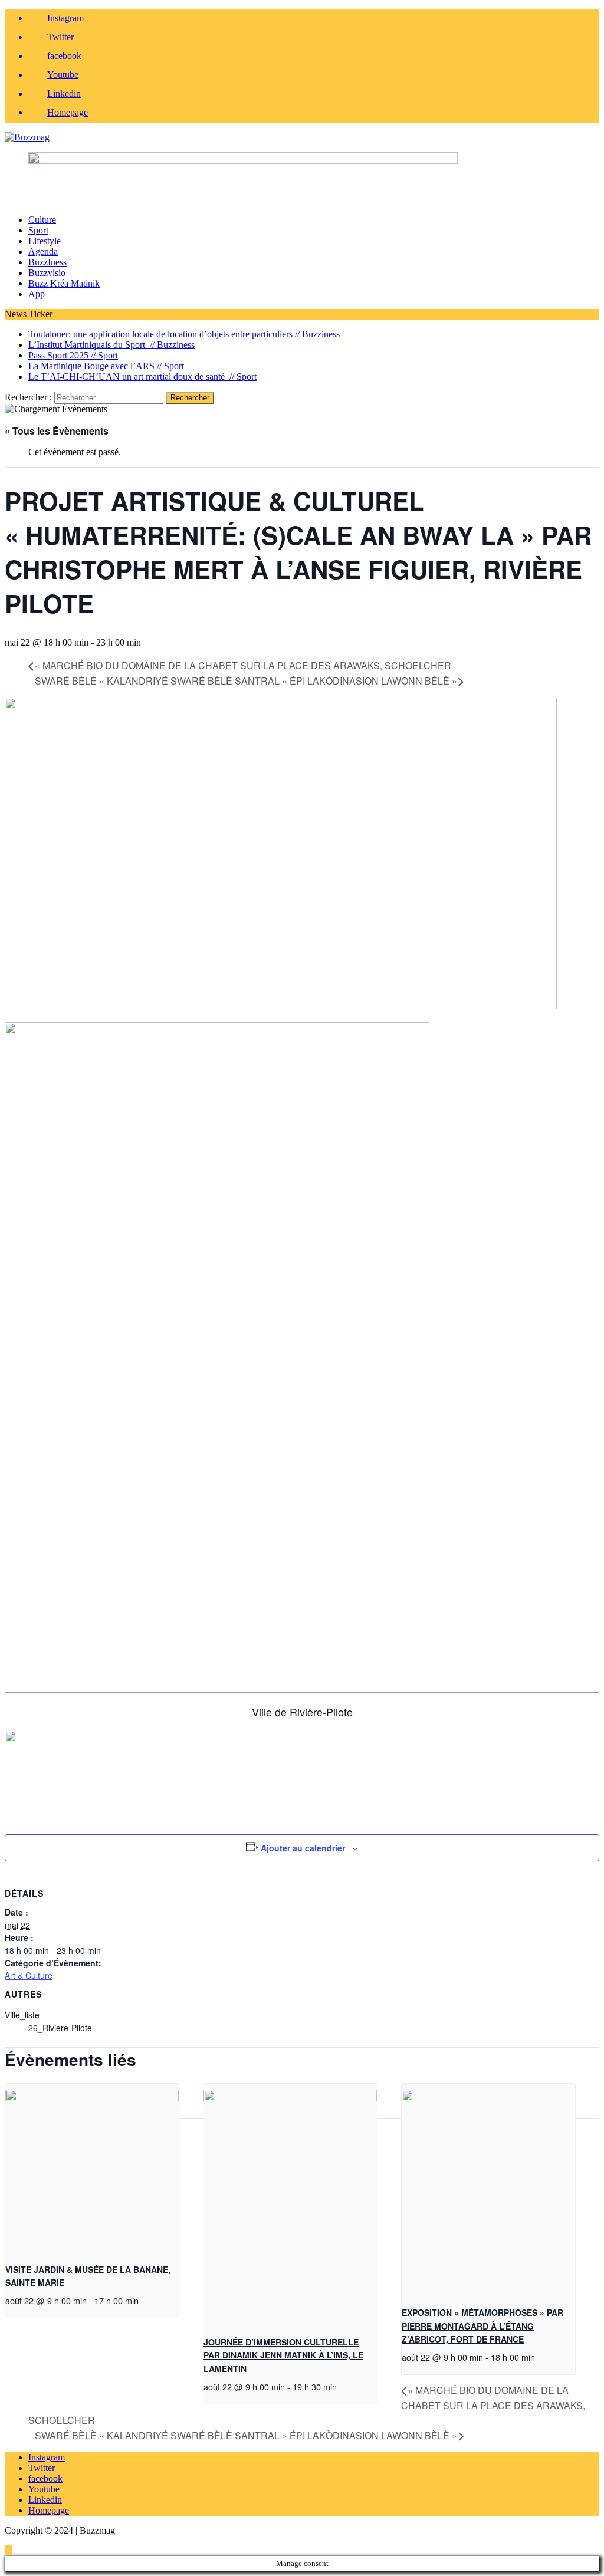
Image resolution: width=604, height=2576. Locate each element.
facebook (45, 2478)
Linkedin (45, 2500)
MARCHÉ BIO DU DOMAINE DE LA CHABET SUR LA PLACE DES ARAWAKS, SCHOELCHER (243, 665)
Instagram (47, 2457)
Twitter (42, 2468)
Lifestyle (45, 241)
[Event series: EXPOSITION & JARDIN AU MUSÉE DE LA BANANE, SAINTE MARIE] (145, 2300)
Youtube (44, 2489)
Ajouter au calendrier (303, 1848)
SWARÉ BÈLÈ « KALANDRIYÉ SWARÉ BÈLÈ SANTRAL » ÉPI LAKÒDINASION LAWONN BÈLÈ (246, 681)
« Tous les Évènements (57, 431)
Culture (42, 220)
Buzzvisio (47, 273)
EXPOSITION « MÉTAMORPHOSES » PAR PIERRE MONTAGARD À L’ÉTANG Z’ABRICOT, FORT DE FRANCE (482, 2326)
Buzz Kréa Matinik (64, 283)
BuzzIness (47, 262)
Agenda (43, 251)
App (37, 294)
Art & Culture (29, 1975)
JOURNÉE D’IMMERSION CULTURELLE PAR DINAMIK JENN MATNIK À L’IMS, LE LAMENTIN (283, 2355)
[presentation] (92, 2098)
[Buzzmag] (302, 137)
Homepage (49, 2510)
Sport (38, 230)
